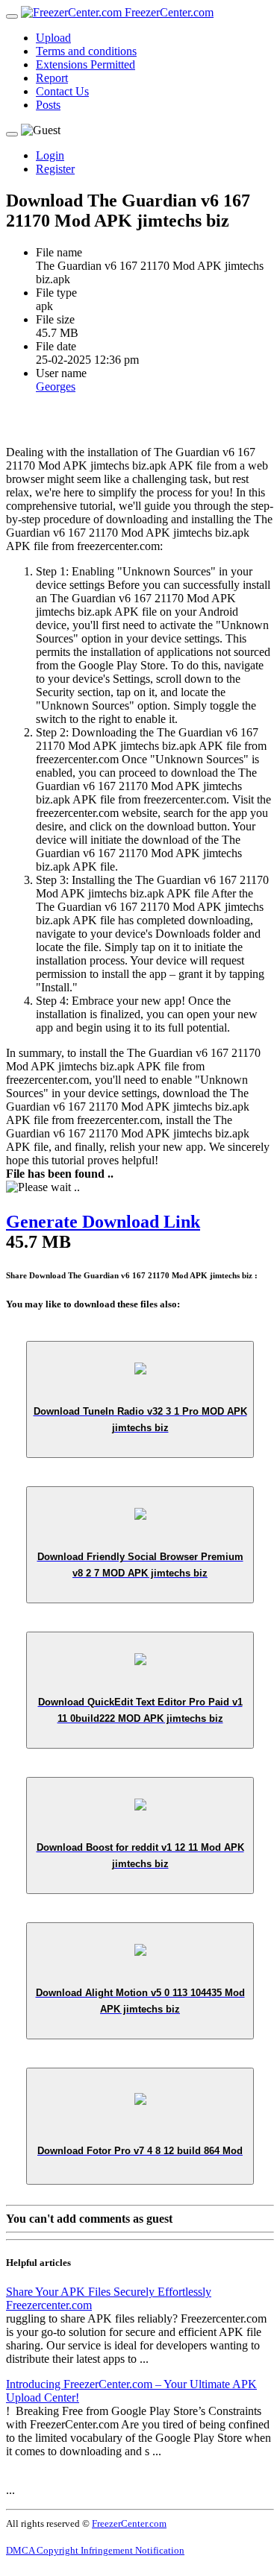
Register (55, 169)
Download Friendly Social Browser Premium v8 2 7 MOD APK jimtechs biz (140, 1565)
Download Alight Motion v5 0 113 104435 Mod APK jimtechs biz (140, 2001)
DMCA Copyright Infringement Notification (95, 2550)
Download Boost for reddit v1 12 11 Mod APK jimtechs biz (140, 1856)
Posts (48, 105)
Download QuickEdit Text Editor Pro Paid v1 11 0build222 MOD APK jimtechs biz (140, 1710)
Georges (56, 386)
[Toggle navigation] (12, 16)
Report (52, 78)
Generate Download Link (103, 1222)
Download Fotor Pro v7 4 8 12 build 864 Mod (140, 2151)
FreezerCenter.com (168, 12)
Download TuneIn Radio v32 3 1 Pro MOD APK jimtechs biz (140, 1420)
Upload (53, 38)
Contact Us (62, 91)
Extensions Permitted (85, 64)
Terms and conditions (86, 51)
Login (50, 155)
